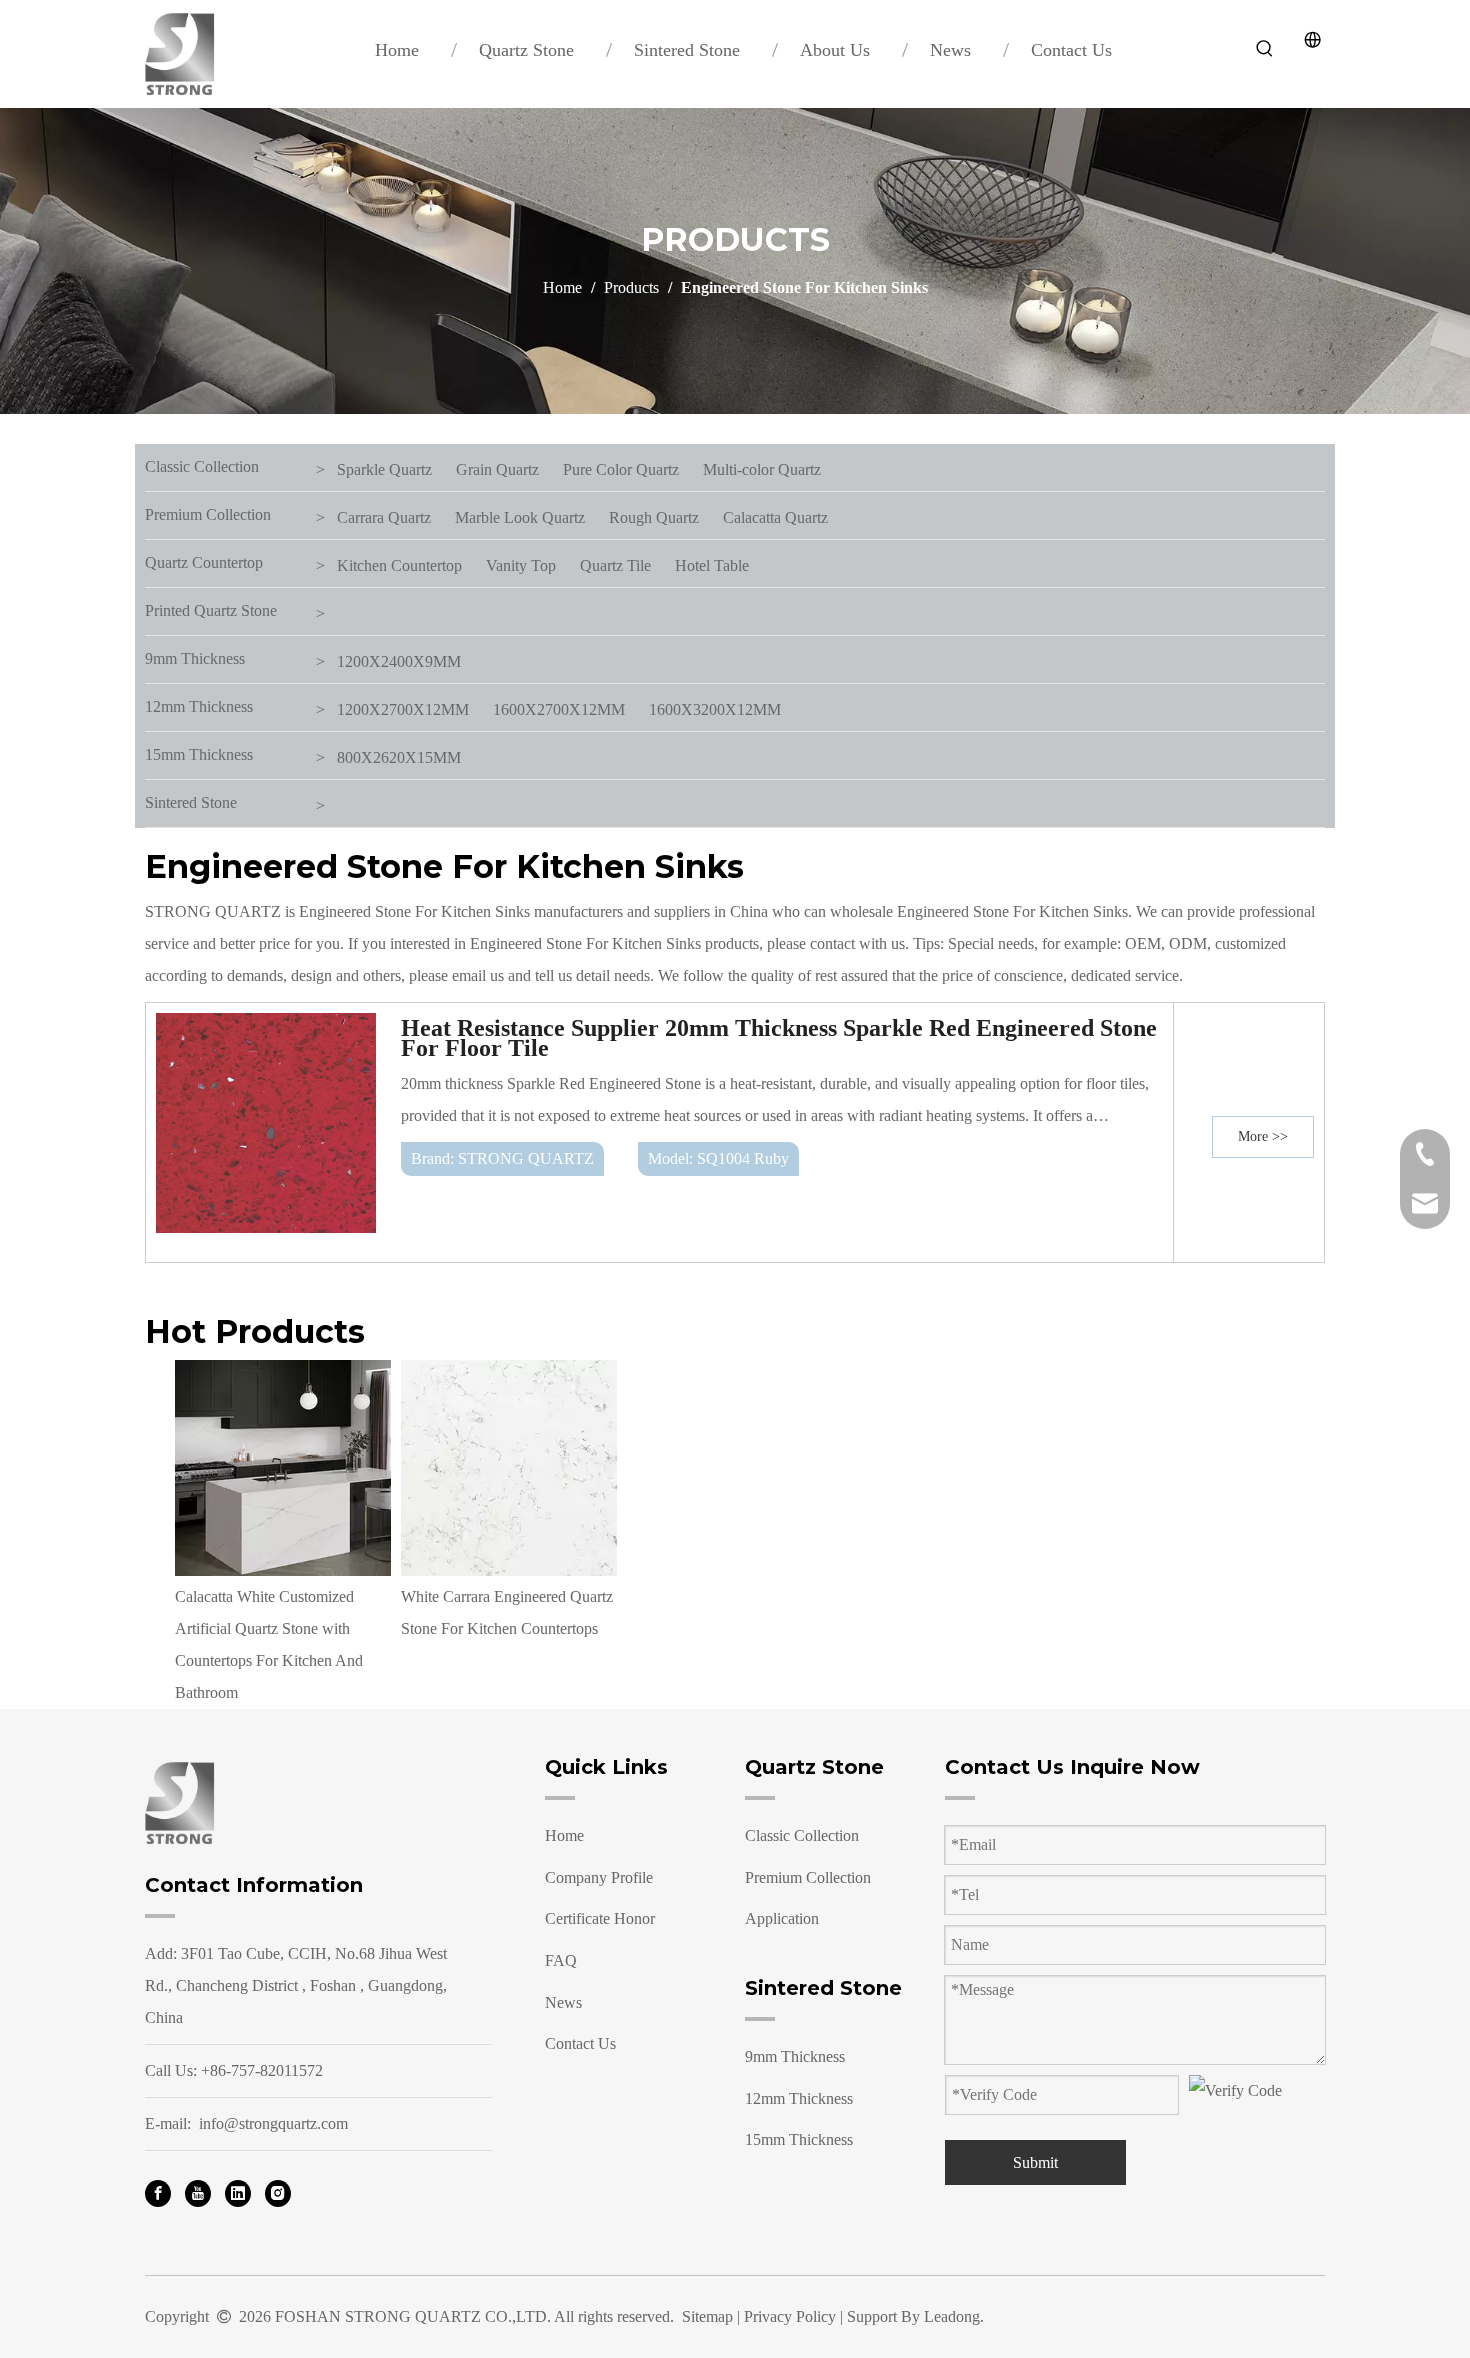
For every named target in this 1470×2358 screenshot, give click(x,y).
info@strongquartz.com (273, 2123)
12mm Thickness (199, 706)
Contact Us (580, 2043)
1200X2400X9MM (399, 661)
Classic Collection (202, 466)
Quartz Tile (615, 565)
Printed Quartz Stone (211, 610)
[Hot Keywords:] (1265, 49)
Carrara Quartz (384, 517)
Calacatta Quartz (775, 517)
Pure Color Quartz (621, 469)
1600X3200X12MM (715, 709)
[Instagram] (278, 2192)
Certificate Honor (600, 1918)
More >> (1263, 1136)
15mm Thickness (199, 754)
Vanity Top (521, 565)
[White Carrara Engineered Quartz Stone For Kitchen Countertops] (509, 1468)
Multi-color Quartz (762, 469)
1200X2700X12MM (403, 709)
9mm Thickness (195, 658)
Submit (1035, 2162)
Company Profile (599, 1877)
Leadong (952, 2316)
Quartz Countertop (204, 562)
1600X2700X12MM (559, 709)
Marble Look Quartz (520, 517)
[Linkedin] (238, 2192)
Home (564, 1835)
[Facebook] (158, 2192)
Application (782, 1918)
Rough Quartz (654, 517)
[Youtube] (198, 2192)
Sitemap (707, 2316)
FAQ (561, 1960)
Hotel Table (712, 565)
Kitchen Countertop (399, 565)
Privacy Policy (790, 2316)
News (563, 2002)
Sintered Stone (191, 802)
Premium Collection (208, 514)
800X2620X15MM (399, 757)
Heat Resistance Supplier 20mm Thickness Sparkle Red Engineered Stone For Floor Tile (779, 1038)
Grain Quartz (497, 469)
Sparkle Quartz (384, 469)
